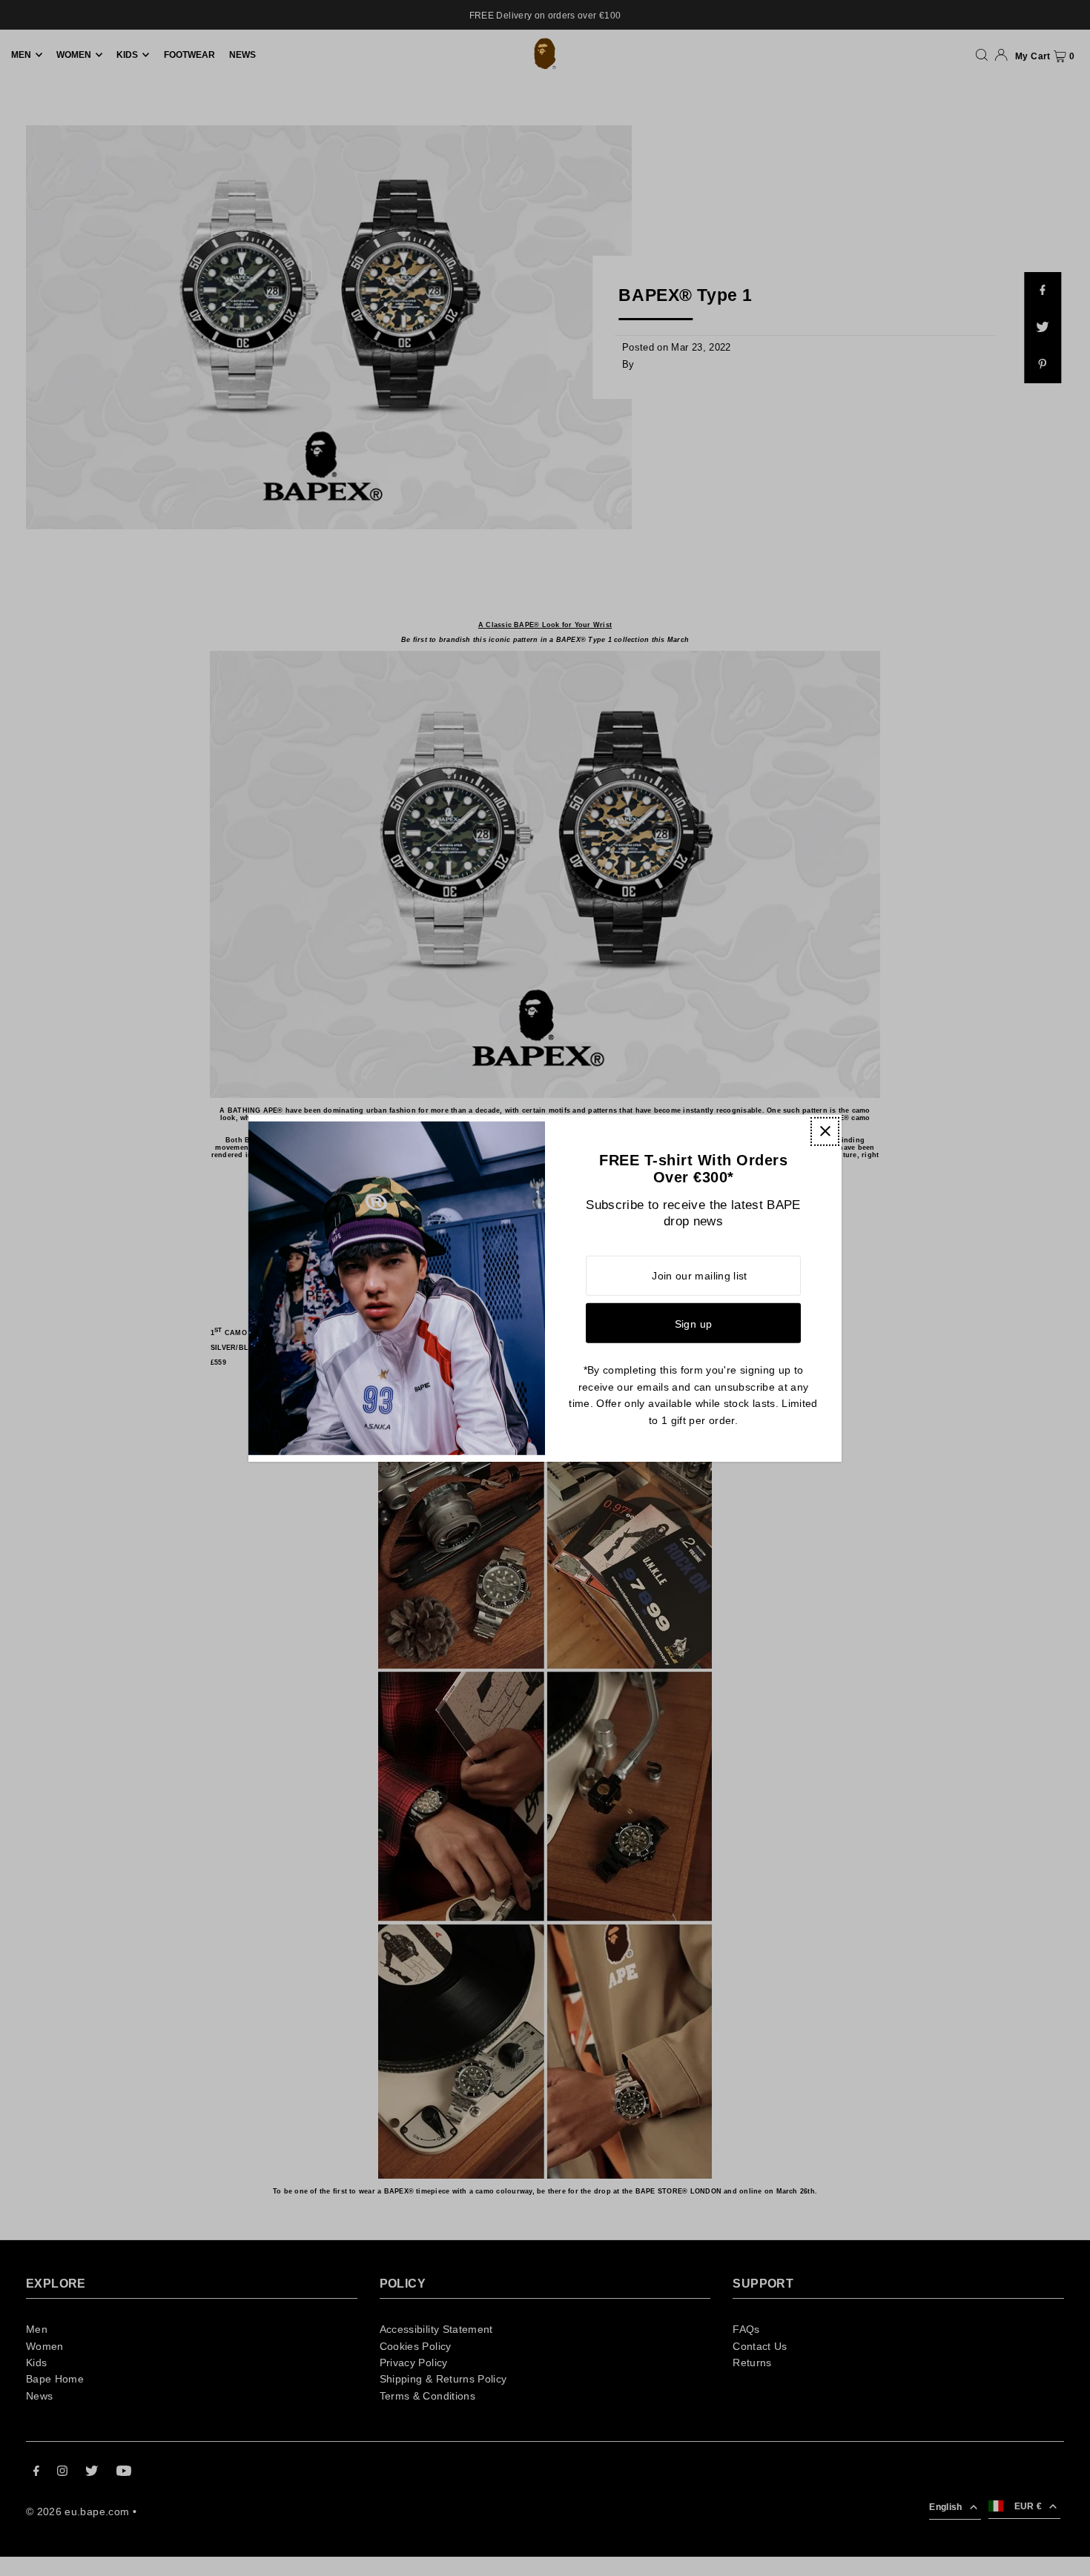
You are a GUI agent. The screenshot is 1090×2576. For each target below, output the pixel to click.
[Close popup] (825, 1131)
